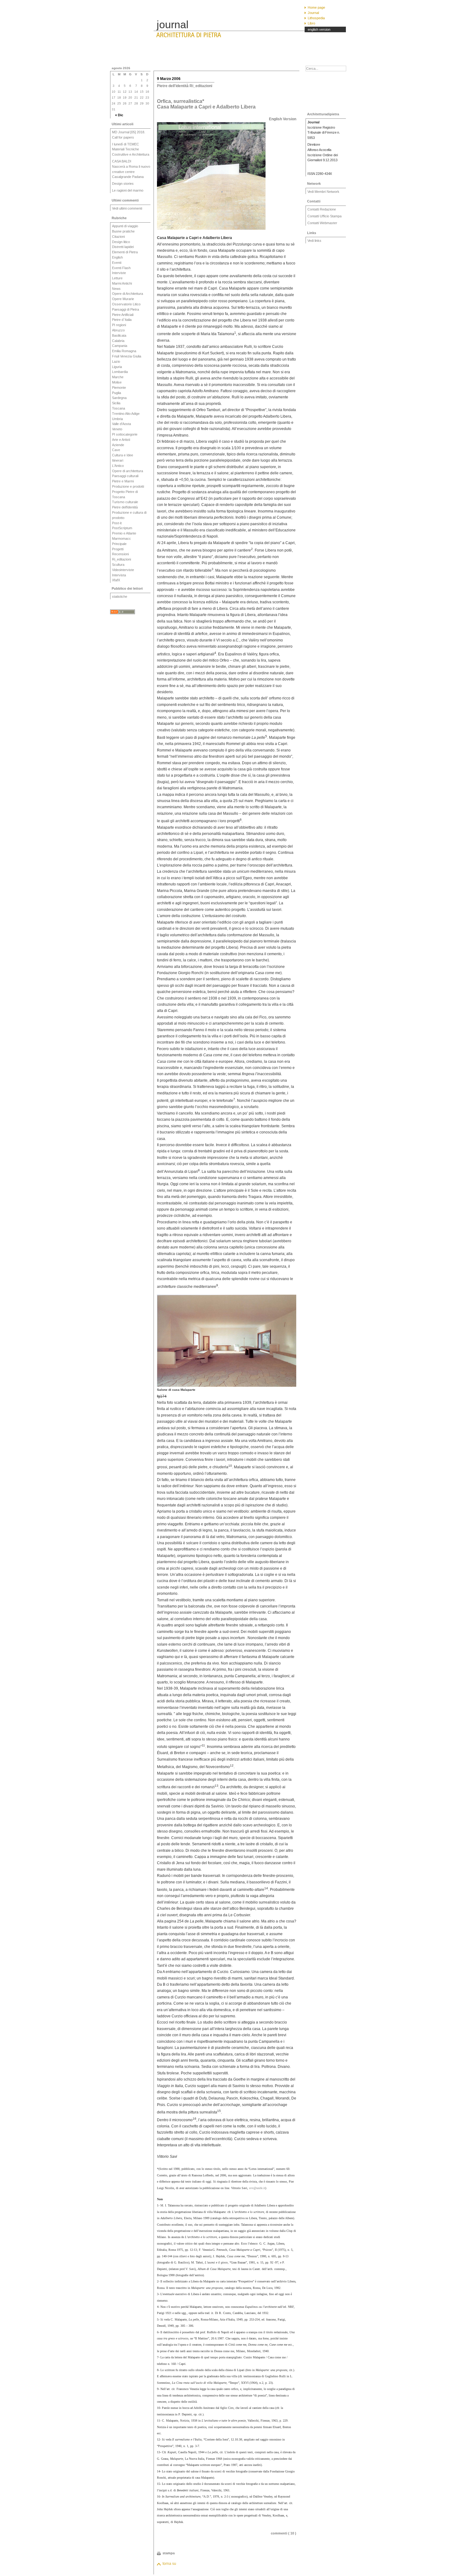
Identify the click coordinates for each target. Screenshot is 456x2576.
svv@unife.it (257, 2188)
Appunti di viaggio (125, 226)
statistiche (120, 596)
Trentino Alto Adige (126, 414)
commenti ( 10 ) (284, 2533)
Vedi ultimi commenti (127, 208)
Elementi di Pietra (125, 252)
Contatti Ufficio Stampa (324, 216)
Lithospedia (316, 18)
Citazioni (118, 237)
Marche (118, 377)
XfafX (116, 580)
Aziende (118, 445)
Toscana (118, 408)
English (117, 257)
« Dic (119, 115)
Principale (119, 544)
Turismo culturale (125, 502)
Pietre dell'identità (125, 507)
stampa (169, 2553)
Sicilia (116, 403)
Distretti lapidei (123, 247)
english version (319, 29)
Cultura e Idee (123, 455)
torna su (169, 2564)
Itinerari (118, 460)
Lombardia (120, 372)
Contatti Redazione (322, 209)
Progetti (118, 549)
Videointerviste (123, 570)
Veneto (117, 429)
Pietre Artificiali (123, 315)
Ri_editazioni (121, 559)
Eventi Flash (121, 268)
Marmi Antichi (122, 283)
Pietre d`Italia (122, 320)
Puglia (116, 393)
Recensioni (120, 554)
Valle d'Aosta (121, 424)
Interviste (119, 273)
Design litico (121, 242)
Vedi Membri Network (323, 192)
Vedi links (314, 241)
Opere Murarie (123, 299)
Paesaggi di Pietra (125, 309)
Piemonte (119, 388)
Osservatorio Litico (126, 304)
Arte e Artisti (121, 440)
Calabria (118, 341)
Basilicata (119, 335)
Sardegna (119, 398)
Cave (116, 450)
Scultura (118, 565)
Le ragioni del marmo (128, 190)
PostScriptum (122, 528)
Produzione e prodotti (128, 486)
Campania (120, 346)
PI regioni (119, 325)
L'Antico (118, 466)
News (116, 289)
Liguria (117, 367)
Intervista (119, 575)
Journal (313, 13)
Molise (117, 382)
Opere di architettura (127, 471)
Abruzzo (118, 330)
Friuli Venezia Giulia (127, 356)
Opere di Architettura (127, 294)
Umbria (117, 419)
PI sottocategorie (125, 434)
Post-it (117, 523)
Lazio (116, 361)
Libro (311, 23)
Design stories (123, 184)
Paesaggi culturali (125, 476)
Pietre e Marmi (123, 481)
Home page (316, 7)
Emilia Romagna (124, 351)
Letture (117, 278)
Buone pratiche (123, 231)
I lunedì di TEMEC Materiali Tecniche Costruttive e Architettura (131, 149)
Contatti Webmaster (322, 223)
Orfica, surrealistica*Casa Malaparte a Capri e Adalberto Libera (206, 104)
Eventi (117, 263)
